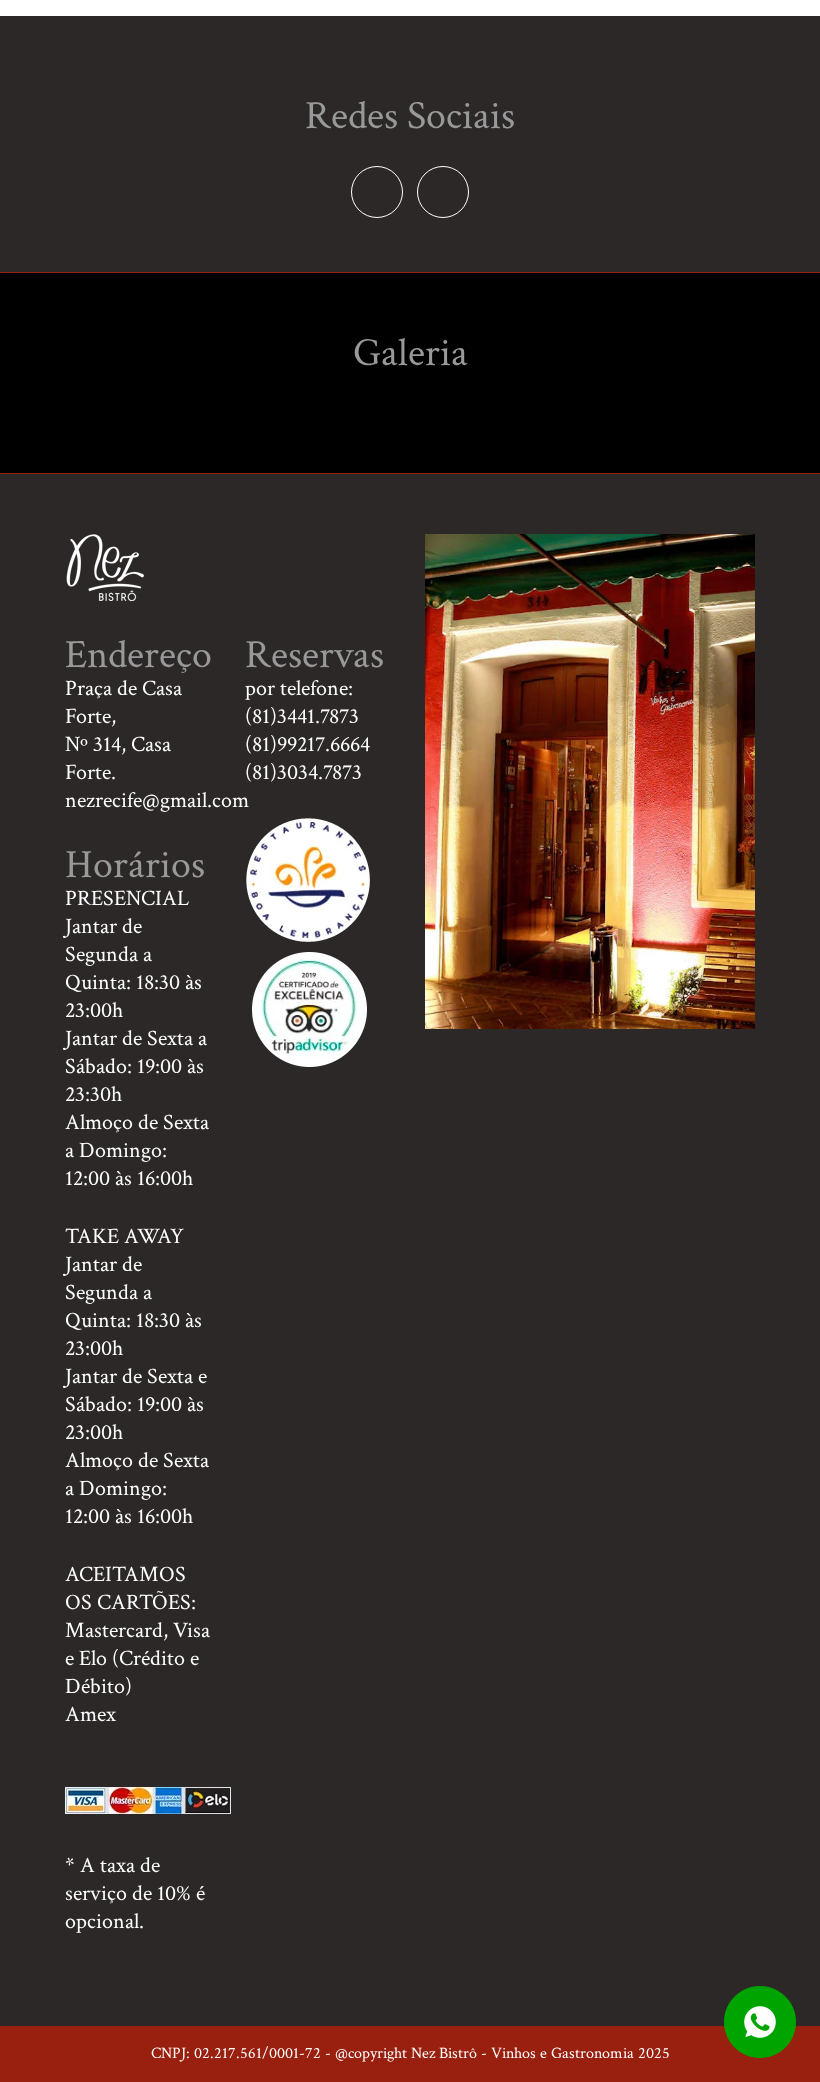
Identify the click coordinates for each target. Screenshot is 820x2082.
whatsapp (760, 2022)
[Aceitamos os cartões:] (148, 1807)
